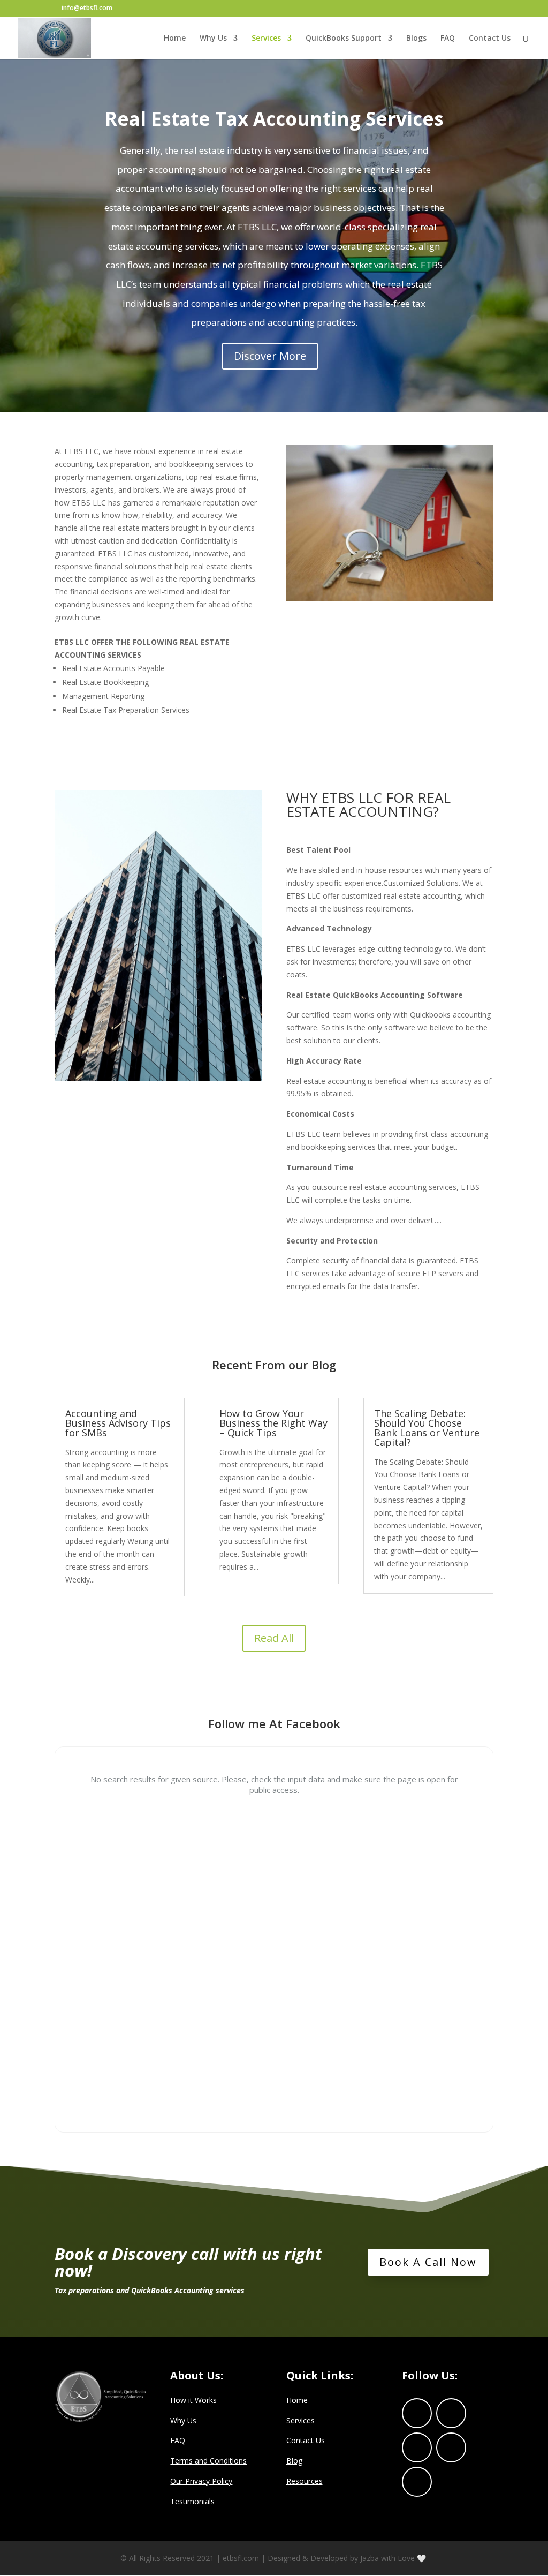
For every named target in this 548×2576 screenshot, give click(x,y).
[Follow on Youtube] (417, 2482)
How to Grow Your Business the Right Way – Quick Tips (273, 1423)
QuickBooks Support (344, 39)
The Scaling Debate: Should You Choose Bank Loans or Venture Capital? (427, 1428)
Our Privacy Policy (201, 2481)
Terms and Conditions (208, 2461)
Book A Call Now (428, 2262)
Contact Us (490, 39)
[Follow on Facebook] (417, 2413)
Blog (294, 2461)
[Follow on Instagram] (451, 2447)
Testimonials (192, 2501)
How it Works (193, 2400)
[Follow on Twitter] (451, 2413)
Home (175, 39)
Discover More (270, 356)
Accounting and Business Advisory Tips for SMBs (118, 1423)
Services (266, 39)
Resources (305, 2481)
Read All (274, 1638)
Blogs (416, 39)
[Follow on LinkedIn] (417, 2447)
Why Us (213, 39)
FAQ (448, 39)
